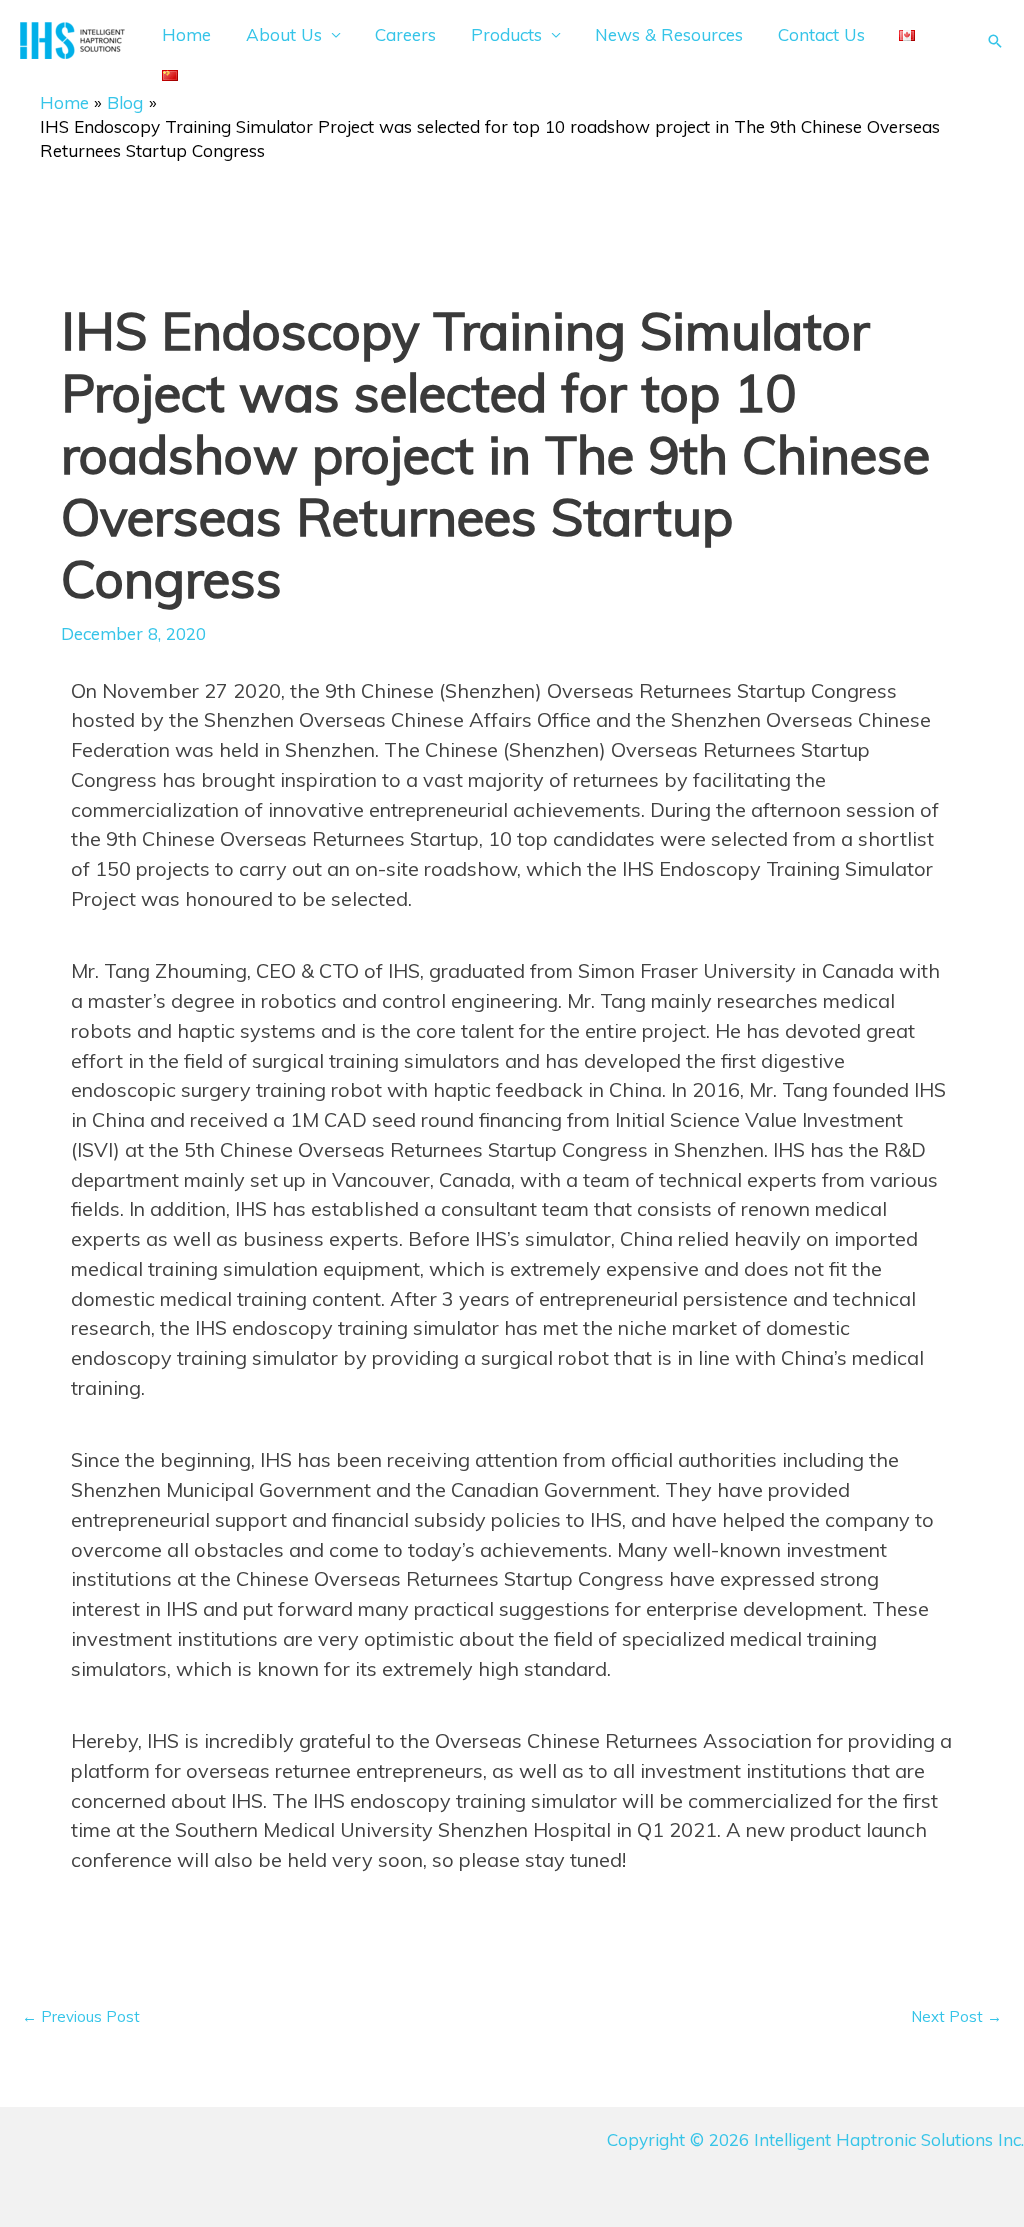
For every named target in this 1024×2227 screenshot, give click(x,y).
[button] (995, 41)
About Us (284, 34)
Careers (405, 34)
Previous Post (81, 2016)
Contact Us (821, 34)
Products (506, 34)
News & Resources (669, 34)
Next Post (956, 2016)
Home (186, 34)
